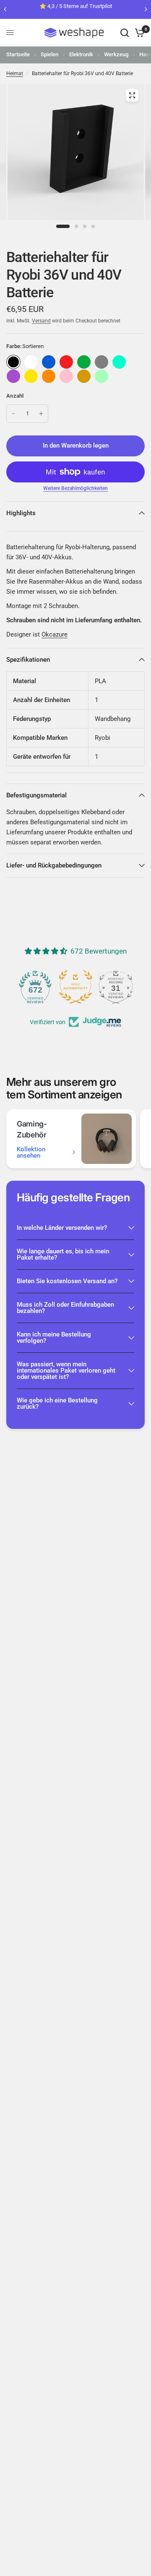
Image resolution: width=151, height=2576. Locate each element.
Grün (84, 362)
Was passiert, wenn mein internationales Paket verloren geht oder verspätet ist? (66, 1371)
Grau (102, 362)
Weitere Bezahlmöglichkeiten (75, 488)
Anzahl (15, 396)
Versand (41, 321)
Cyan (119, 362)
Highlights (21, 513)
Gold (84, 376)
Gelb (31, 376)
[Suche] (125, 33)
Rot (66, 362)
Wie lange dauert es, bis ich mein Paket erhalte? (63, 1254)
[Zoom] (132, 95)
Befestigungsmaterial (36, 795)
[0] (138, 33)
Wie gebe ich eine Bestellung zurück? (57, 1403)
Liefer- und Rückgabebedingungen (54, 865)
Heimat (15, 73)
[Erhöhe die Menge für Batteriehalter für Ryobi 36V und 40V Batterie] (41, 414)
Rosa (66, 376)
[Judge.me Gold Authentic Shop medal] (75, 987)
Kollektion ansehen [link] (31, 1153)
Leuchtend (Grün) (102, 376)
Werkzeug (116, 54)
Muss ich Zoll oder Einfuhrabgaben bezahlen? (65, 1308)
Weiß (31, 362)
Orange (49, 376)
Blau (49, 362)
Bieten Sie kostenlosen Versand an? (67, 1281)
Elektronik (81, 54)
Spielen (49, 54)
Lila (13, 376)
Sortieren (13, 362)
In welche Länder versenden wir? (62, 1228)
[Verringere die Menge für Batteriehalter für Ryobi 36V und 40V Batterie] (13, 414)
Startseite (18, 54)
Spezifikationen (28, 660)
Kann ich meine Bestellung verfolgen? (54, 1338)
